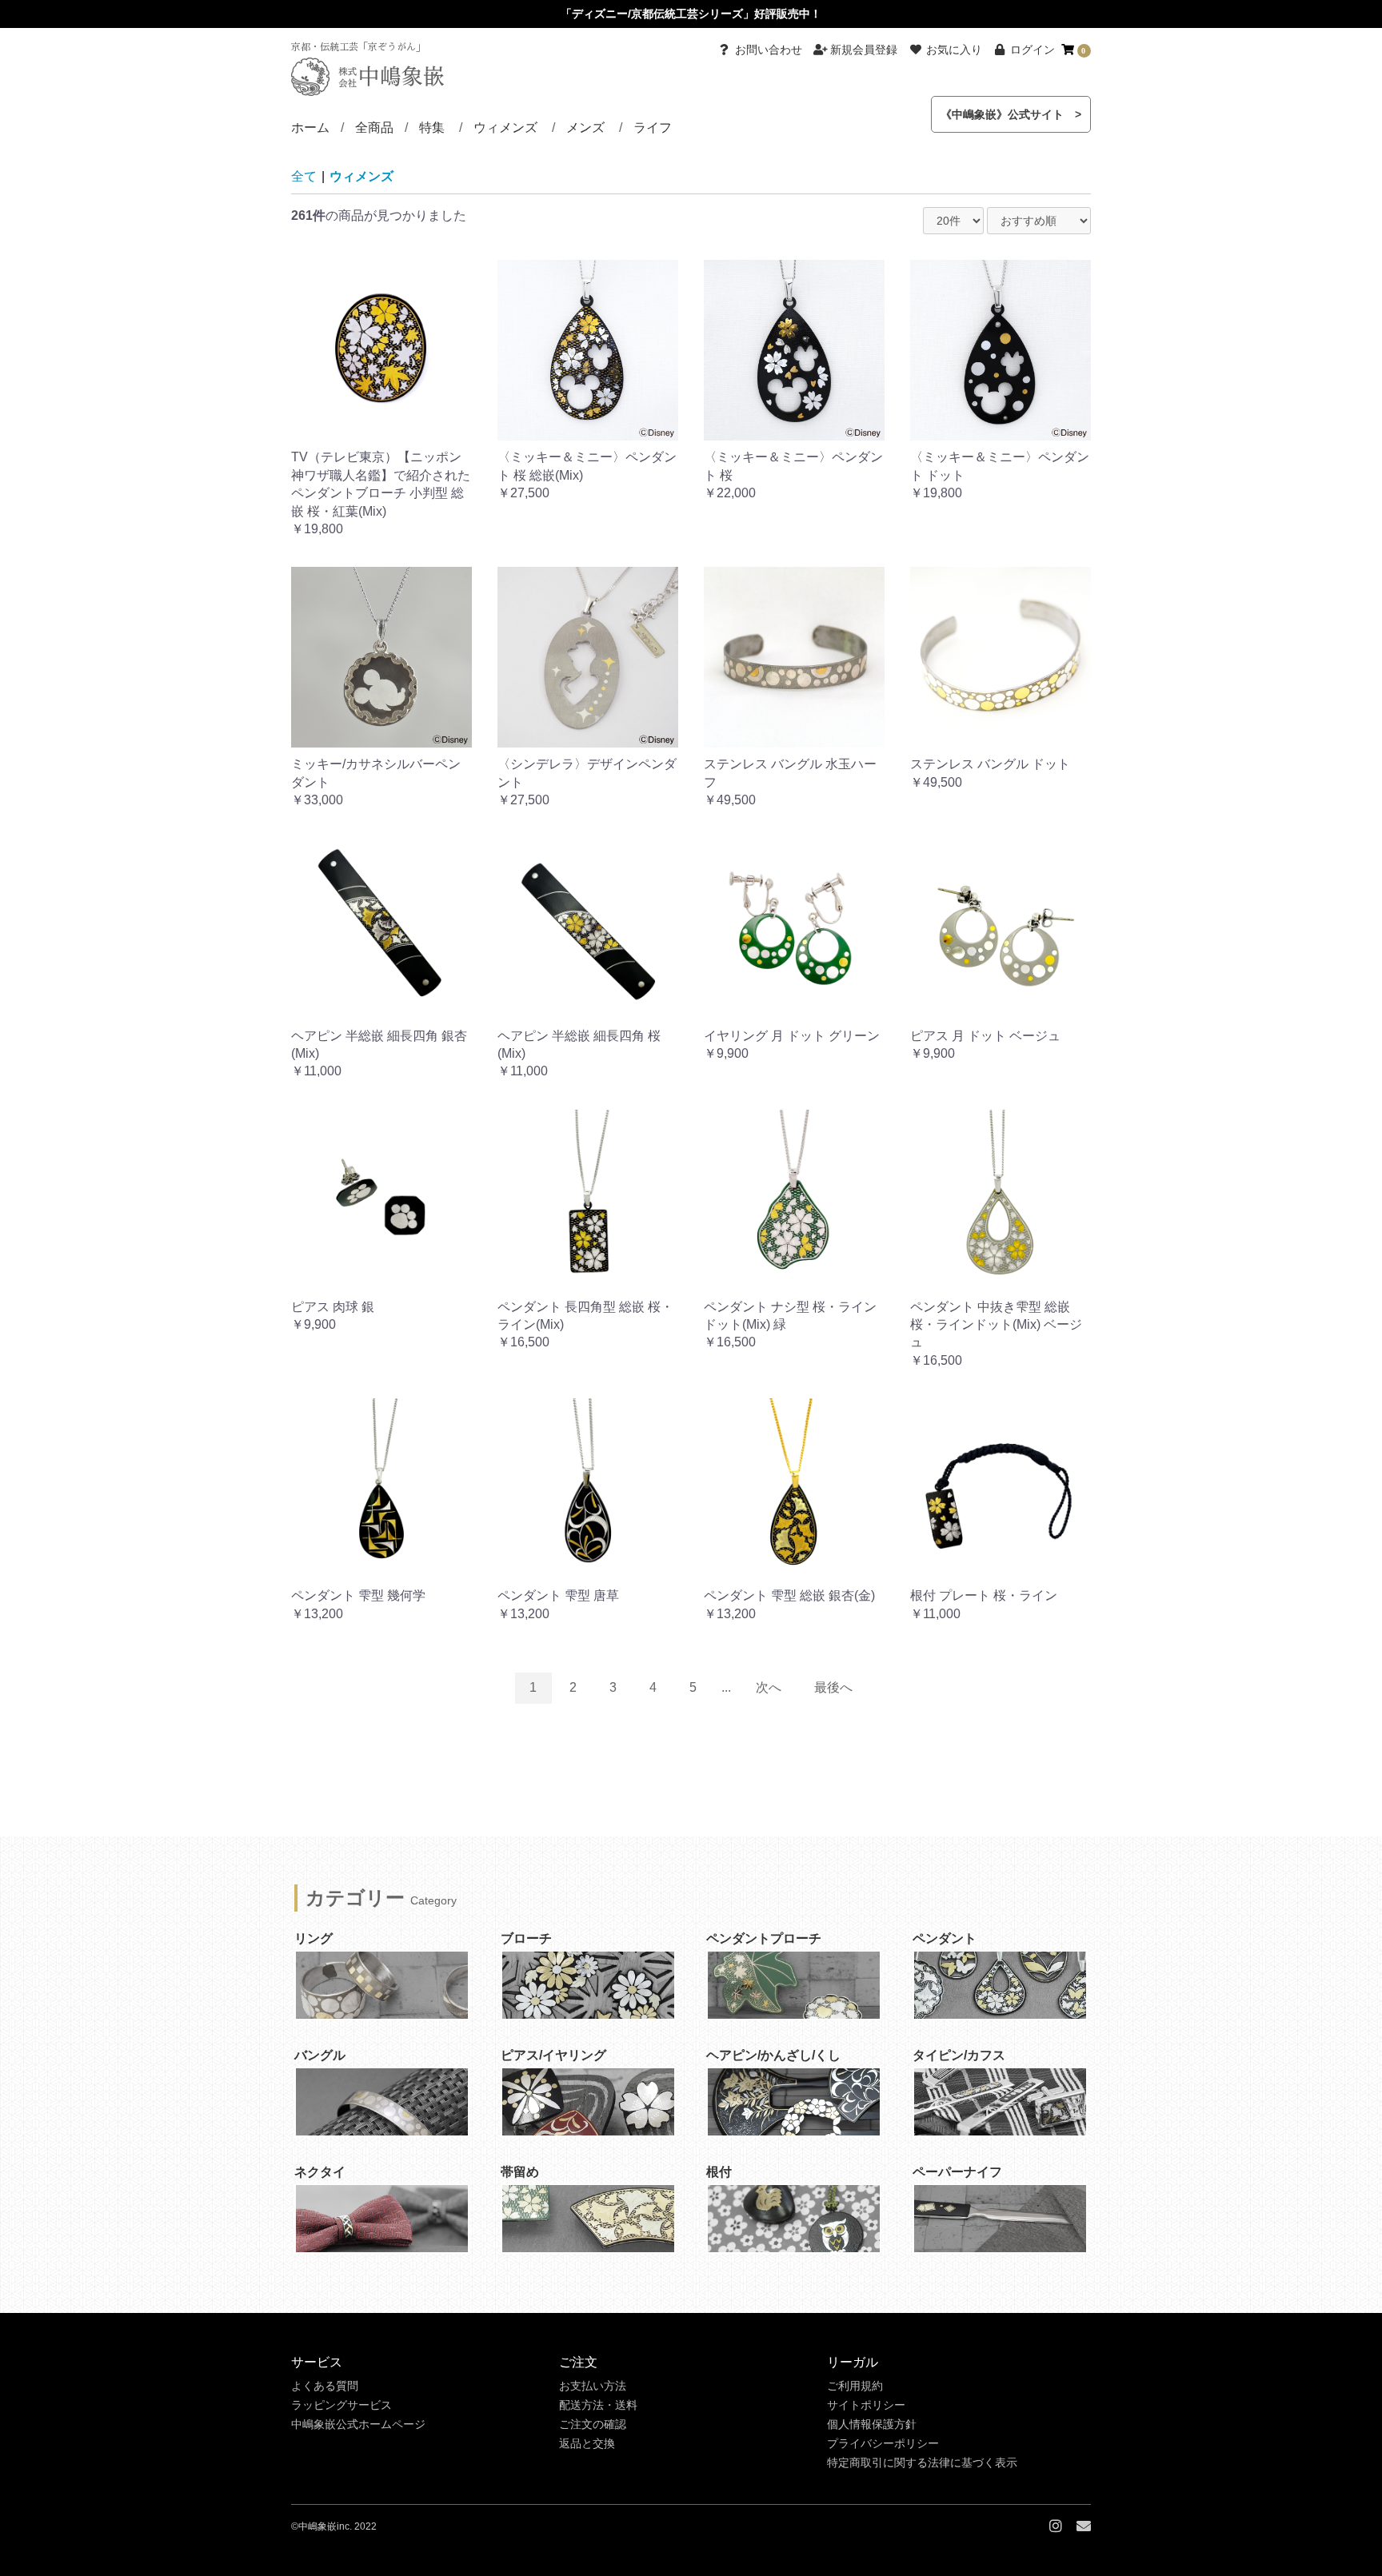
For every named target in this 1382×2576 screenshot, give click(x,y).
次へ (769, 1687)
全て (304, 176)
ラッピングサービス (342, 2405)
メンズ (585, 128)
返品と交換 (587, 2443)
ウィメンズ (505, 128)
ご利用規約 (855, 2386)
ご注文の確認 (593, 2424)
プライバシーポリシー (883, 2443)
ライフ (653, 128)
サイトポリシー (866, 2405)
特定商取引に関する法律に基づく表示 (922, 2462)
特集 (432, 128)
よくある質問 (325, 2386)
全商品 (374, 128)
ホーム (310, 128)
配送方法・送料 (598, 2405)
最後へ (833, 1687)
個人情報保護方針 (872, 2424)
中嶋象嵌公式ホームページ (358, 2424)
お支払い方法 (593, 2386)
